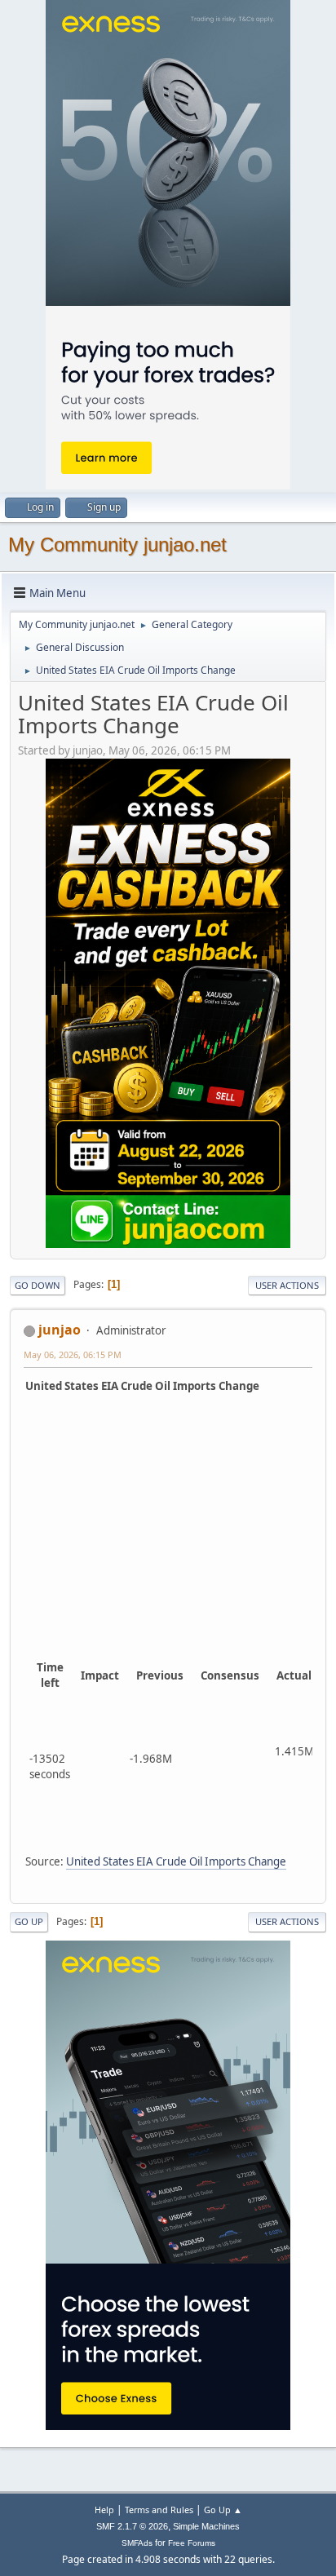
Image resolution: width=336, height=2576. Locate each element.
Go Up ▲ (223, 2510)
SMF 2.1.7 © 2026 (132, 2526)
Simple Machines (206, 2526)
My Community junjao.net (117, 544)
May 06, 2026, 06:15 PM (73, 1354)
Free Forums (192, 2543)
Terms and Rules (159, 2510)
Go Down (38, 1285)
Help (104, 2510)
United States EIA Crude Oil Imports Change (176, 1861)
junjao (60, 1330)
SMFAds (137, 2543)
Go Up (29, 1921)
